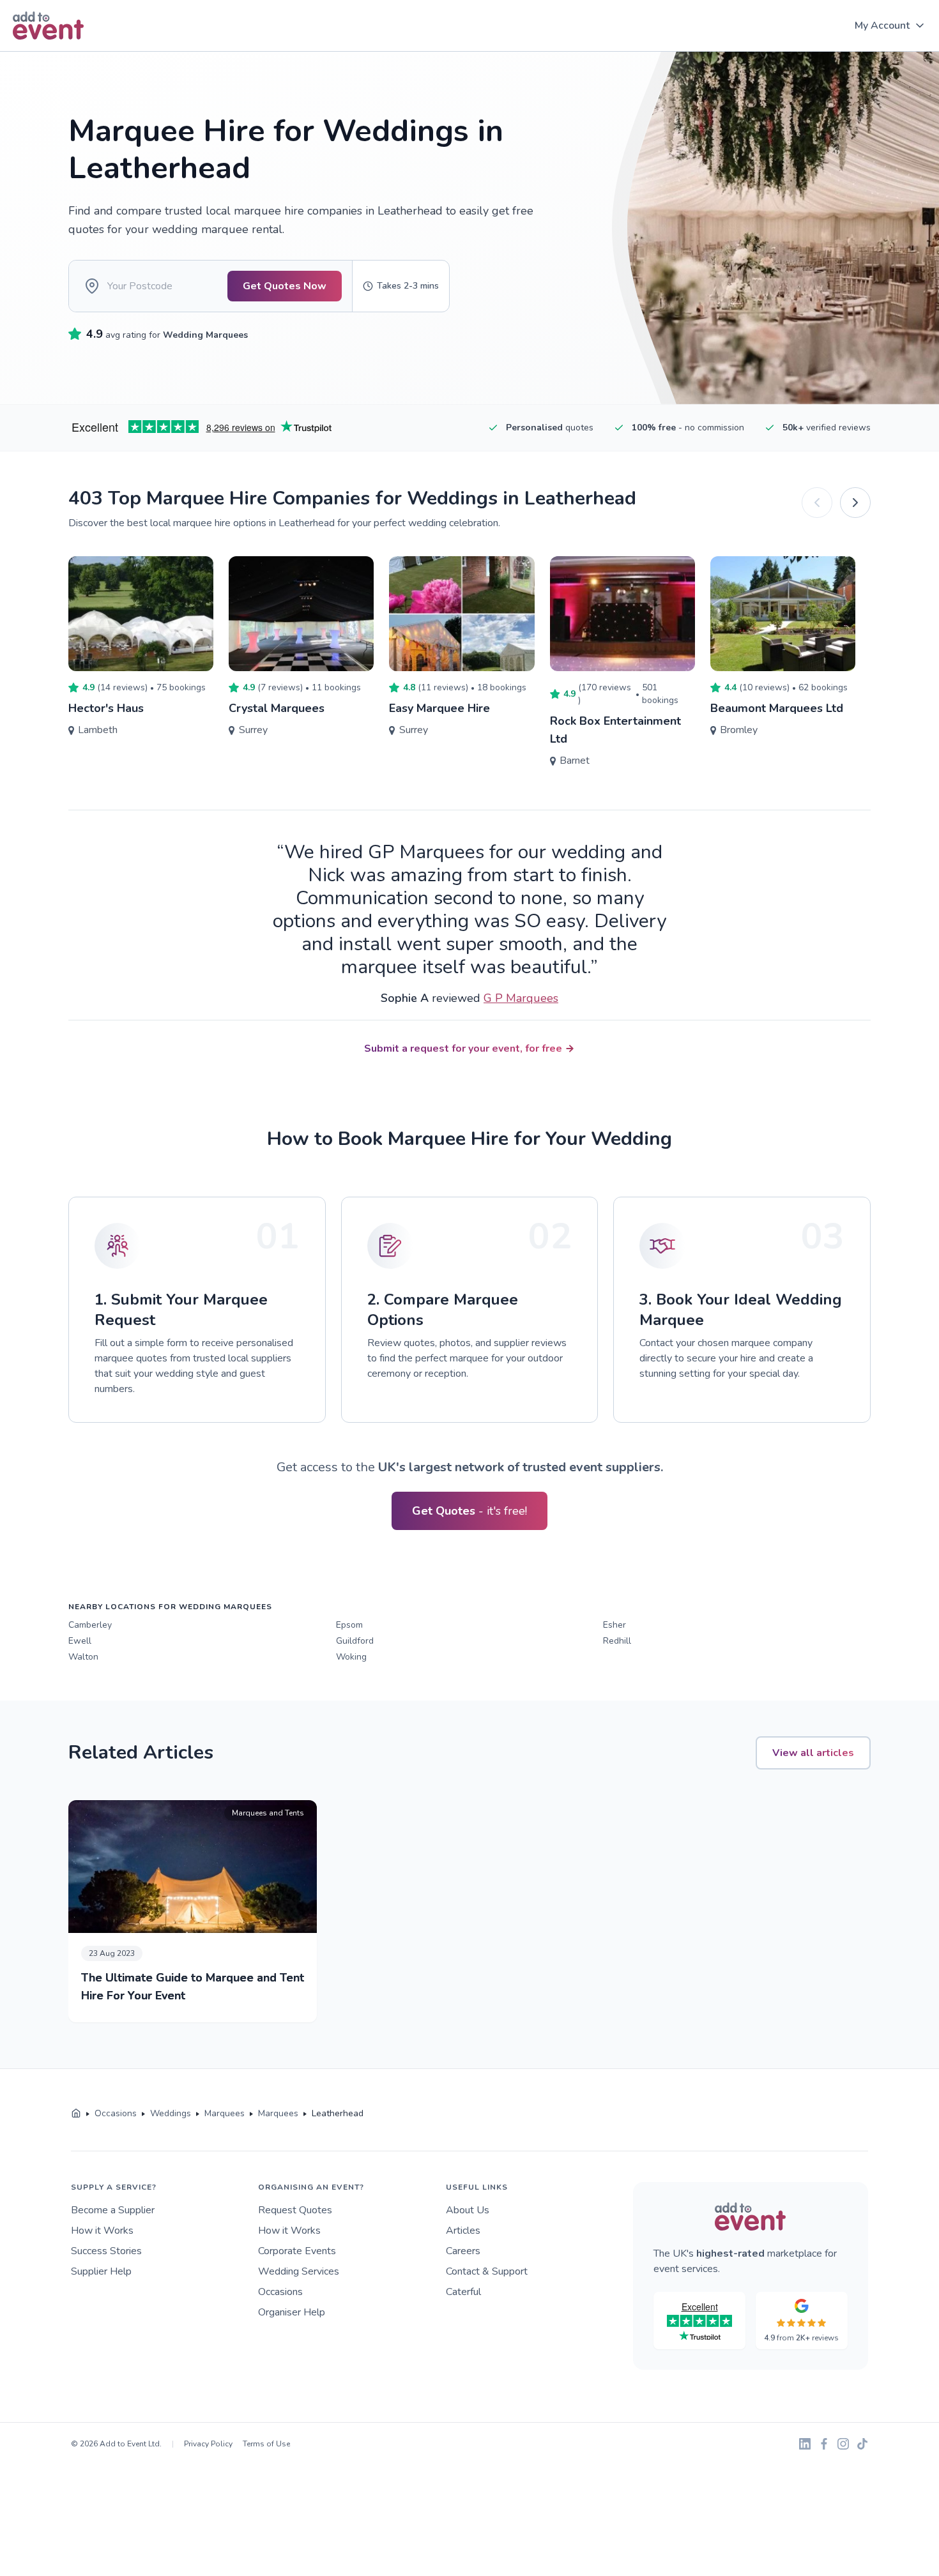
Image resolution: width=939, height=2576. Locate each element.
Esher (615, 1625)
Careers (463, 2251)
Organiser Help (292, 2312)
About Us (468, 2210)
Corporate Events (297, 2251)
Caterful (463, 2292)
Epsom (349, 1625)
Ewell (80, 1641)
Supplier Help (101, 2271)
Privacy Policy (208, 2444)
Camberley (90, 1625)
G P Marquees (521, 998)
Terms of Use (266, 2444)
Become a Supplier (113, 2210)
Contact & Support (487, 2271)
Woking (351, 1657)
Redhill (617, 1641)
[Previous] (817, 503)
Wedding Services (299, 2271)
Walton (83, 1657)
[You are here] (76, 2114)
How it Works (102, 2231)
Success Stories (106, 2251)
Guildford (355, 1641)
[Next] (855, 503)
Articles (463, 2231)
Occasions (280, 2292)
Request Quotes (295, 2210)
